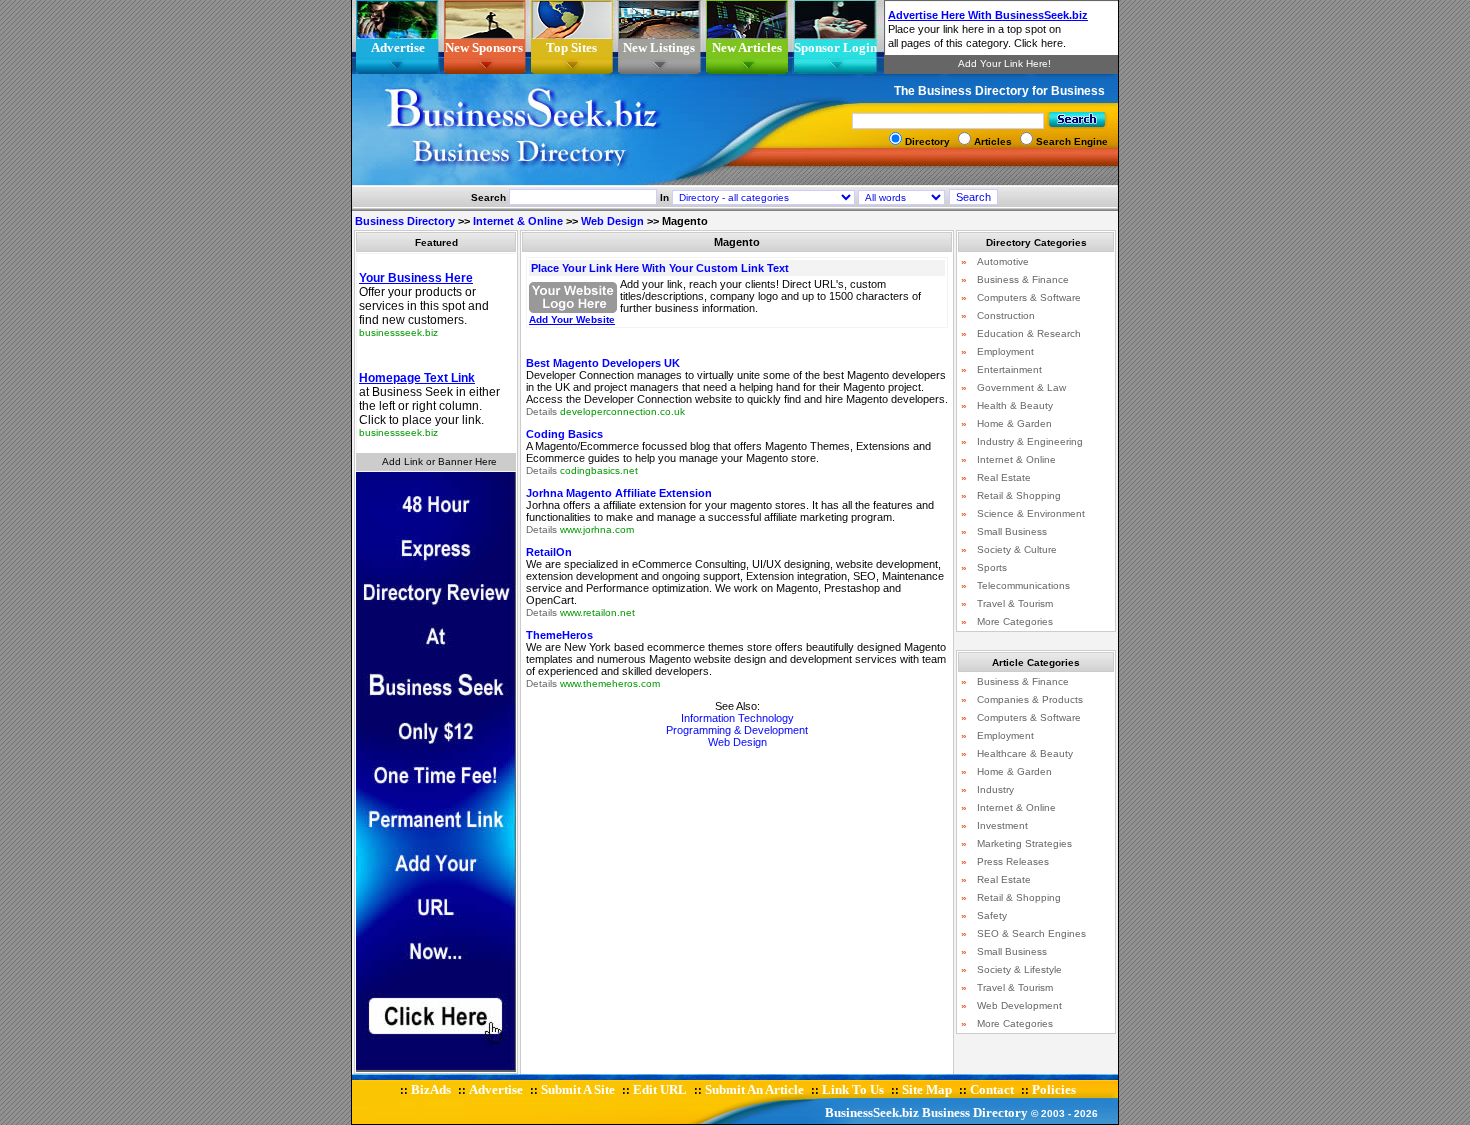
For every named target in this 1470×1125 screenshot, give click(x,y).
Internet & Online (518, 221)
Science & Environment (1031, 513)
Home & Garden (1014, 423)
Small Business (1012, 531)
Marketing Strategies (1024, 843)
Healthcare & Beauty (1025, 753)
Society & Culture (1017, 549)
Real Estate (1004, 477)
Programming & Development (737, 730)
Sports (992, 567)
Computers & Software (1029, 297)
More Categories (1015, 621)
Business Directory (405, 221)
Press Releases (1013, 861)
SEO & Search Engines (1031, 933)
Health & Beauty (1015, 405)
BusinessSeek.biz (872, 1112)
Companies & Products (1030, 699)
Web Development (1019, 1005)
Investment (1002, 825)
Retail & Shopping (1019, 495)
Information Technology (737, 718)
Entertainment (1009, 369)
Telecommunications (1023, 585)
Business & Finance (1023, 279)
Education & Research (1029, 333)
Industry (995, 789)
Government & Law (1021, 387)
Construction (1006, 315)
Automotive (1003, 261)
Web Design (612, 221)
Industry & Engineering (1030, 441)
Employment (1005, 351)
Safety (992, 915)
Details (541, 411)
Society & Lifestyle (1019, 969)
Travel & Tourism (1015, 603)
